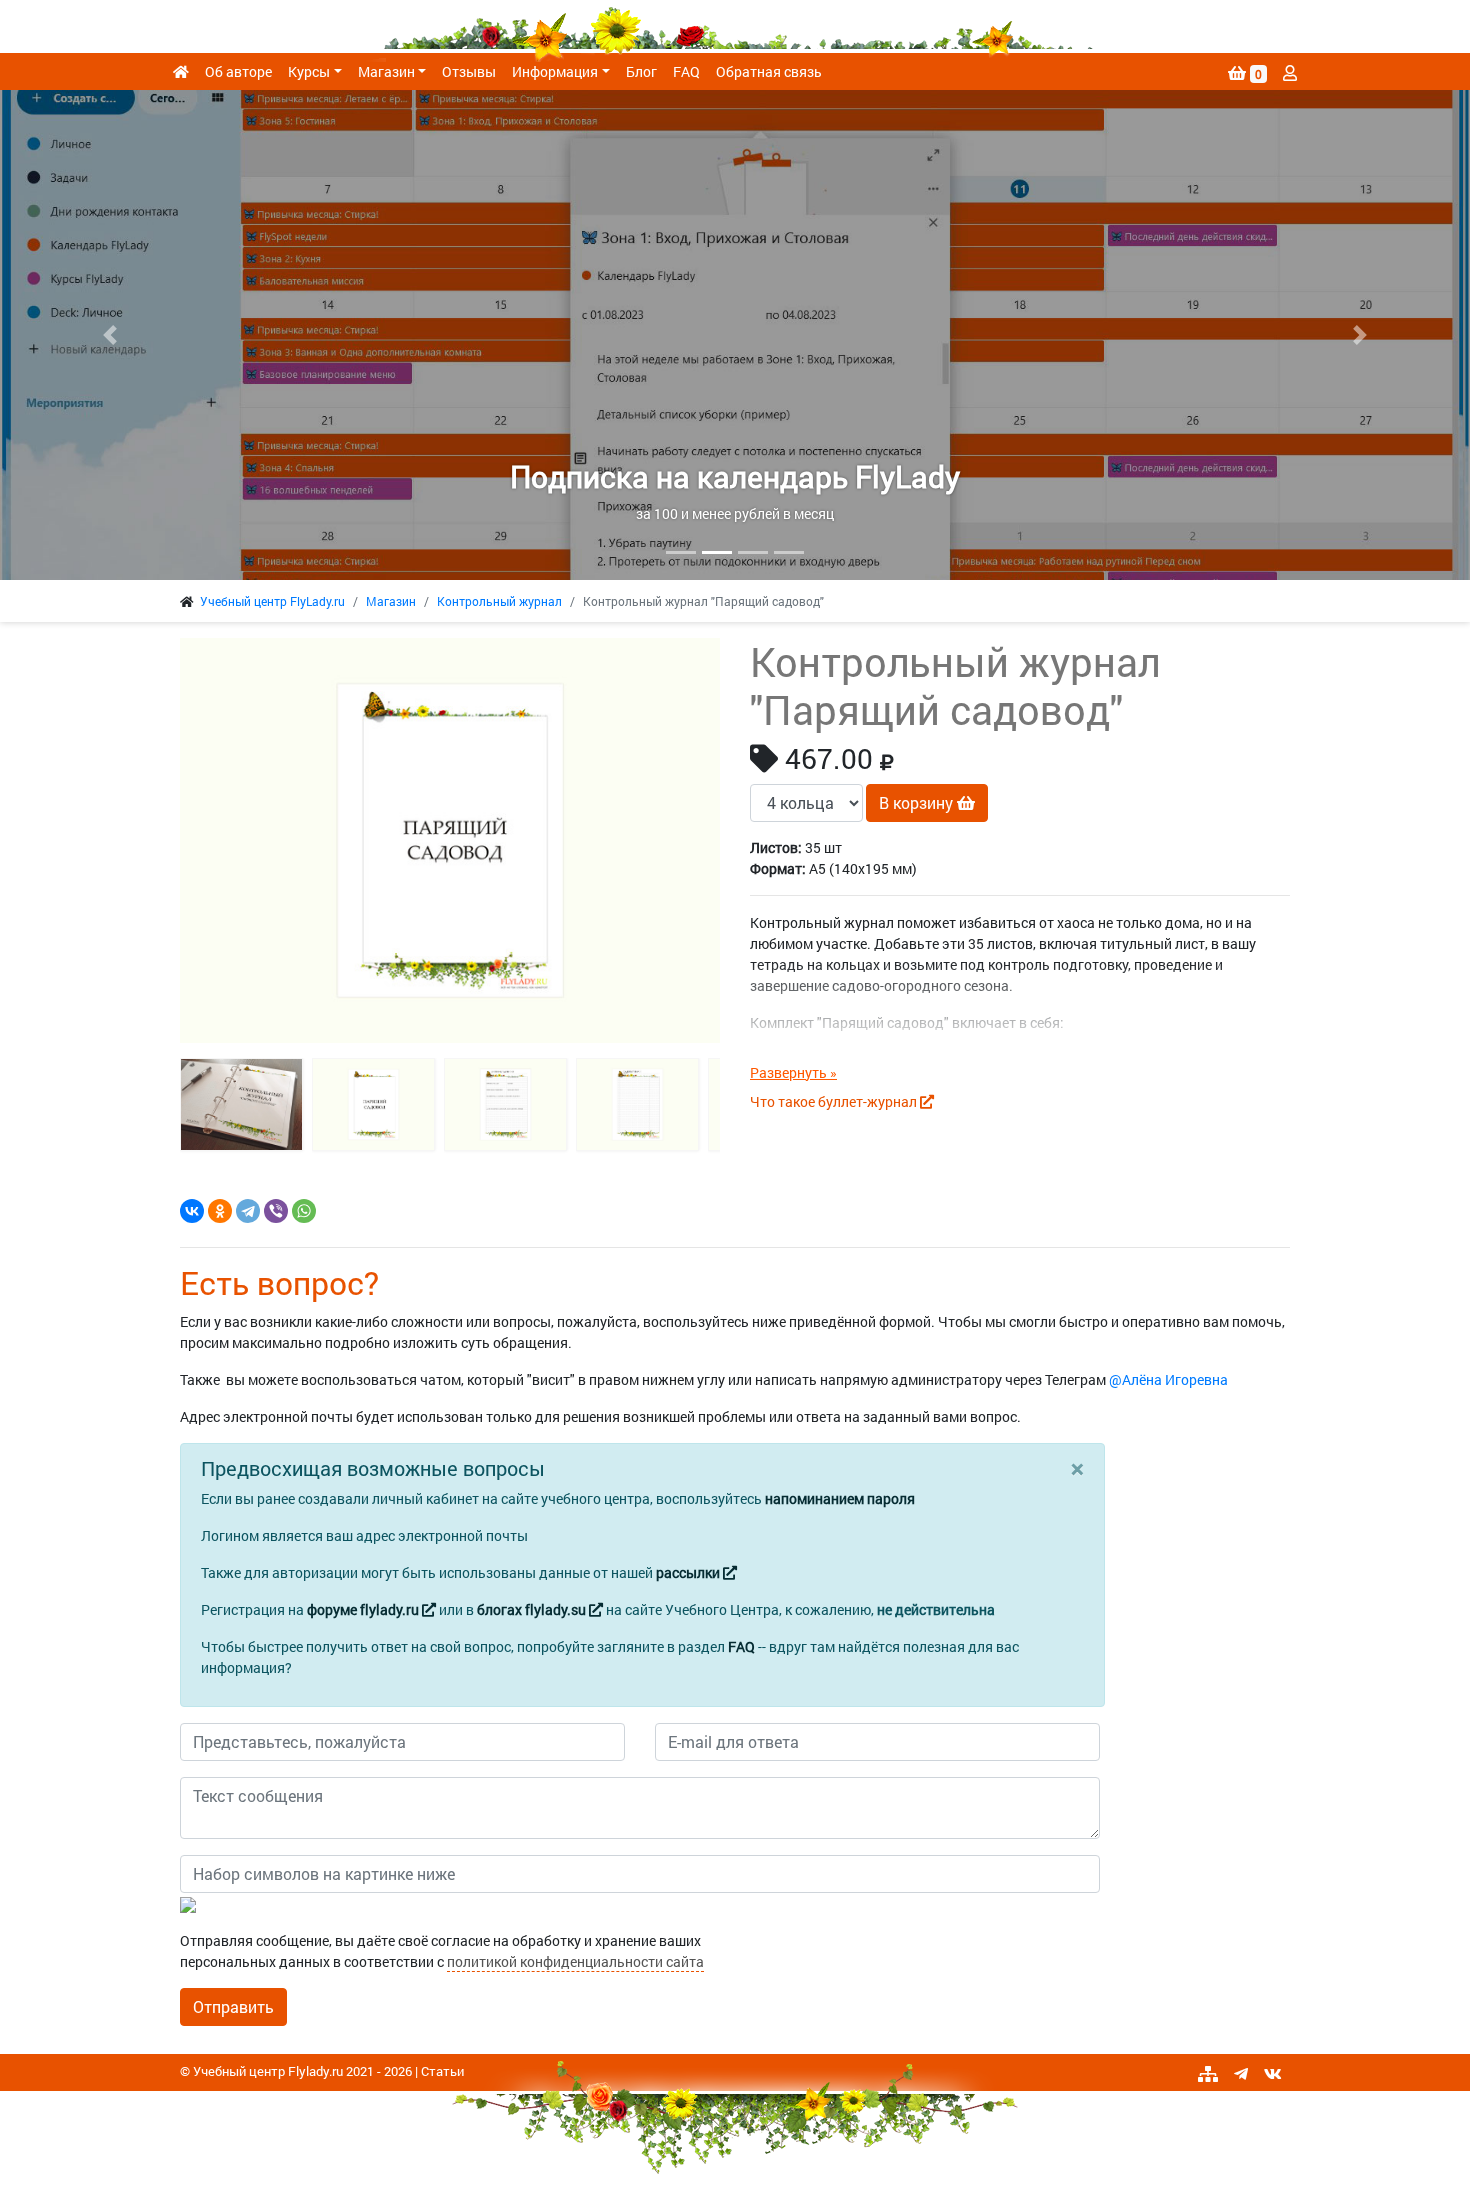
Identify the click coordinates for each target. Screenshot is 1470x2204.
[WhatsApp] (304, 1211)
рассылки (689, 1572)
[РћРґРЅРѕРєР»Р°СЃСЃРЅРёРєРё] (220, 1211)
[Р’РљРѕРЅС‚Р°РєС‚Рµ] (192, 1211)
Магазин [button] (386, 71)
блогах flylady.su (533, 1609)
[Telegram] (248, 1211)
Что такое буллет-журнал (835, 1101)
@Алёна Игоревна (1168, 1379)
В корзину (918, 802)
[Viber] (276, 1211)
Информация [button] (555, 71)
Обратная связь (769, 71)
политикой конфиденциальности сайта (575, 1961)
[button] (110, 335)
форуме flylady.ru (364, 1609)
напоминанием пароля (840, 1498)
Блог (641, 71)
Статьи (442, 2071)
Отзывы (469, 71)
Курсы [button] (309, 71)
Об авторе (238, 71)
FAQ (686, 71)
